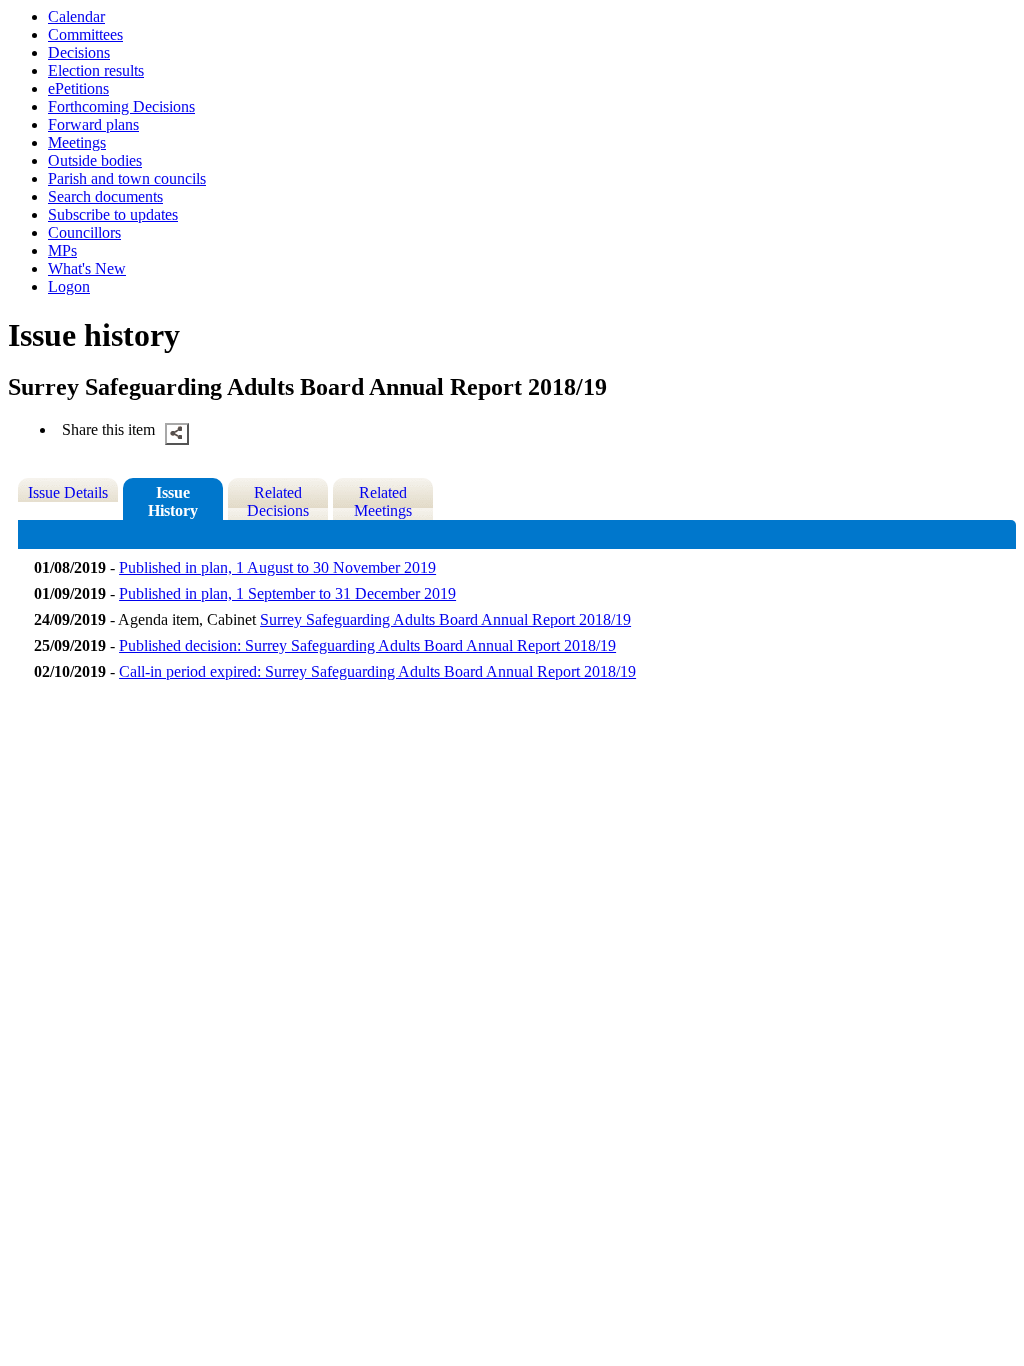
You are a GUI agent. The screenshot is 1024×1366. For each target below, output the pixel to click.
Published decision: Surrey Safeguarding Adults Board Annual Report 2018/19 (367, 645)
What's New (87, 268)
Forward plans (93, 124)
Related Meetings (383, 501)
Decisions (79, 52)
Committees (85, 34)
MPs (62, 250)
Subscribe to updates (113, 214)
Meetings (77, 142)
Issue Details (68, 492)
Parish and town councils (127, 178)
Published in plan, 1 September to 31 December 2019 (287, 593)
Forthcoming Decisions (121, 106)
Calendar (76, 16)
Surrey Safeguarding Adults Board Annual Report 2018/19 (445, 619)
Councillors (84, 232)
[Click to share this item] (177, 434)
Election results (96, 70)
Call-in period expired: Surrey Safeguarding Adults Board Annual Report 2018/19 (377, 671)
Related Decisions (278, 501)
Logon (69, 286)
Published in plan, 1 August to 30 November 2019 (277, 567)
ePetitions (78, 88)
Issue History (173, 501)
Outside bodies (95, 160)
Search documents (105, 196)
